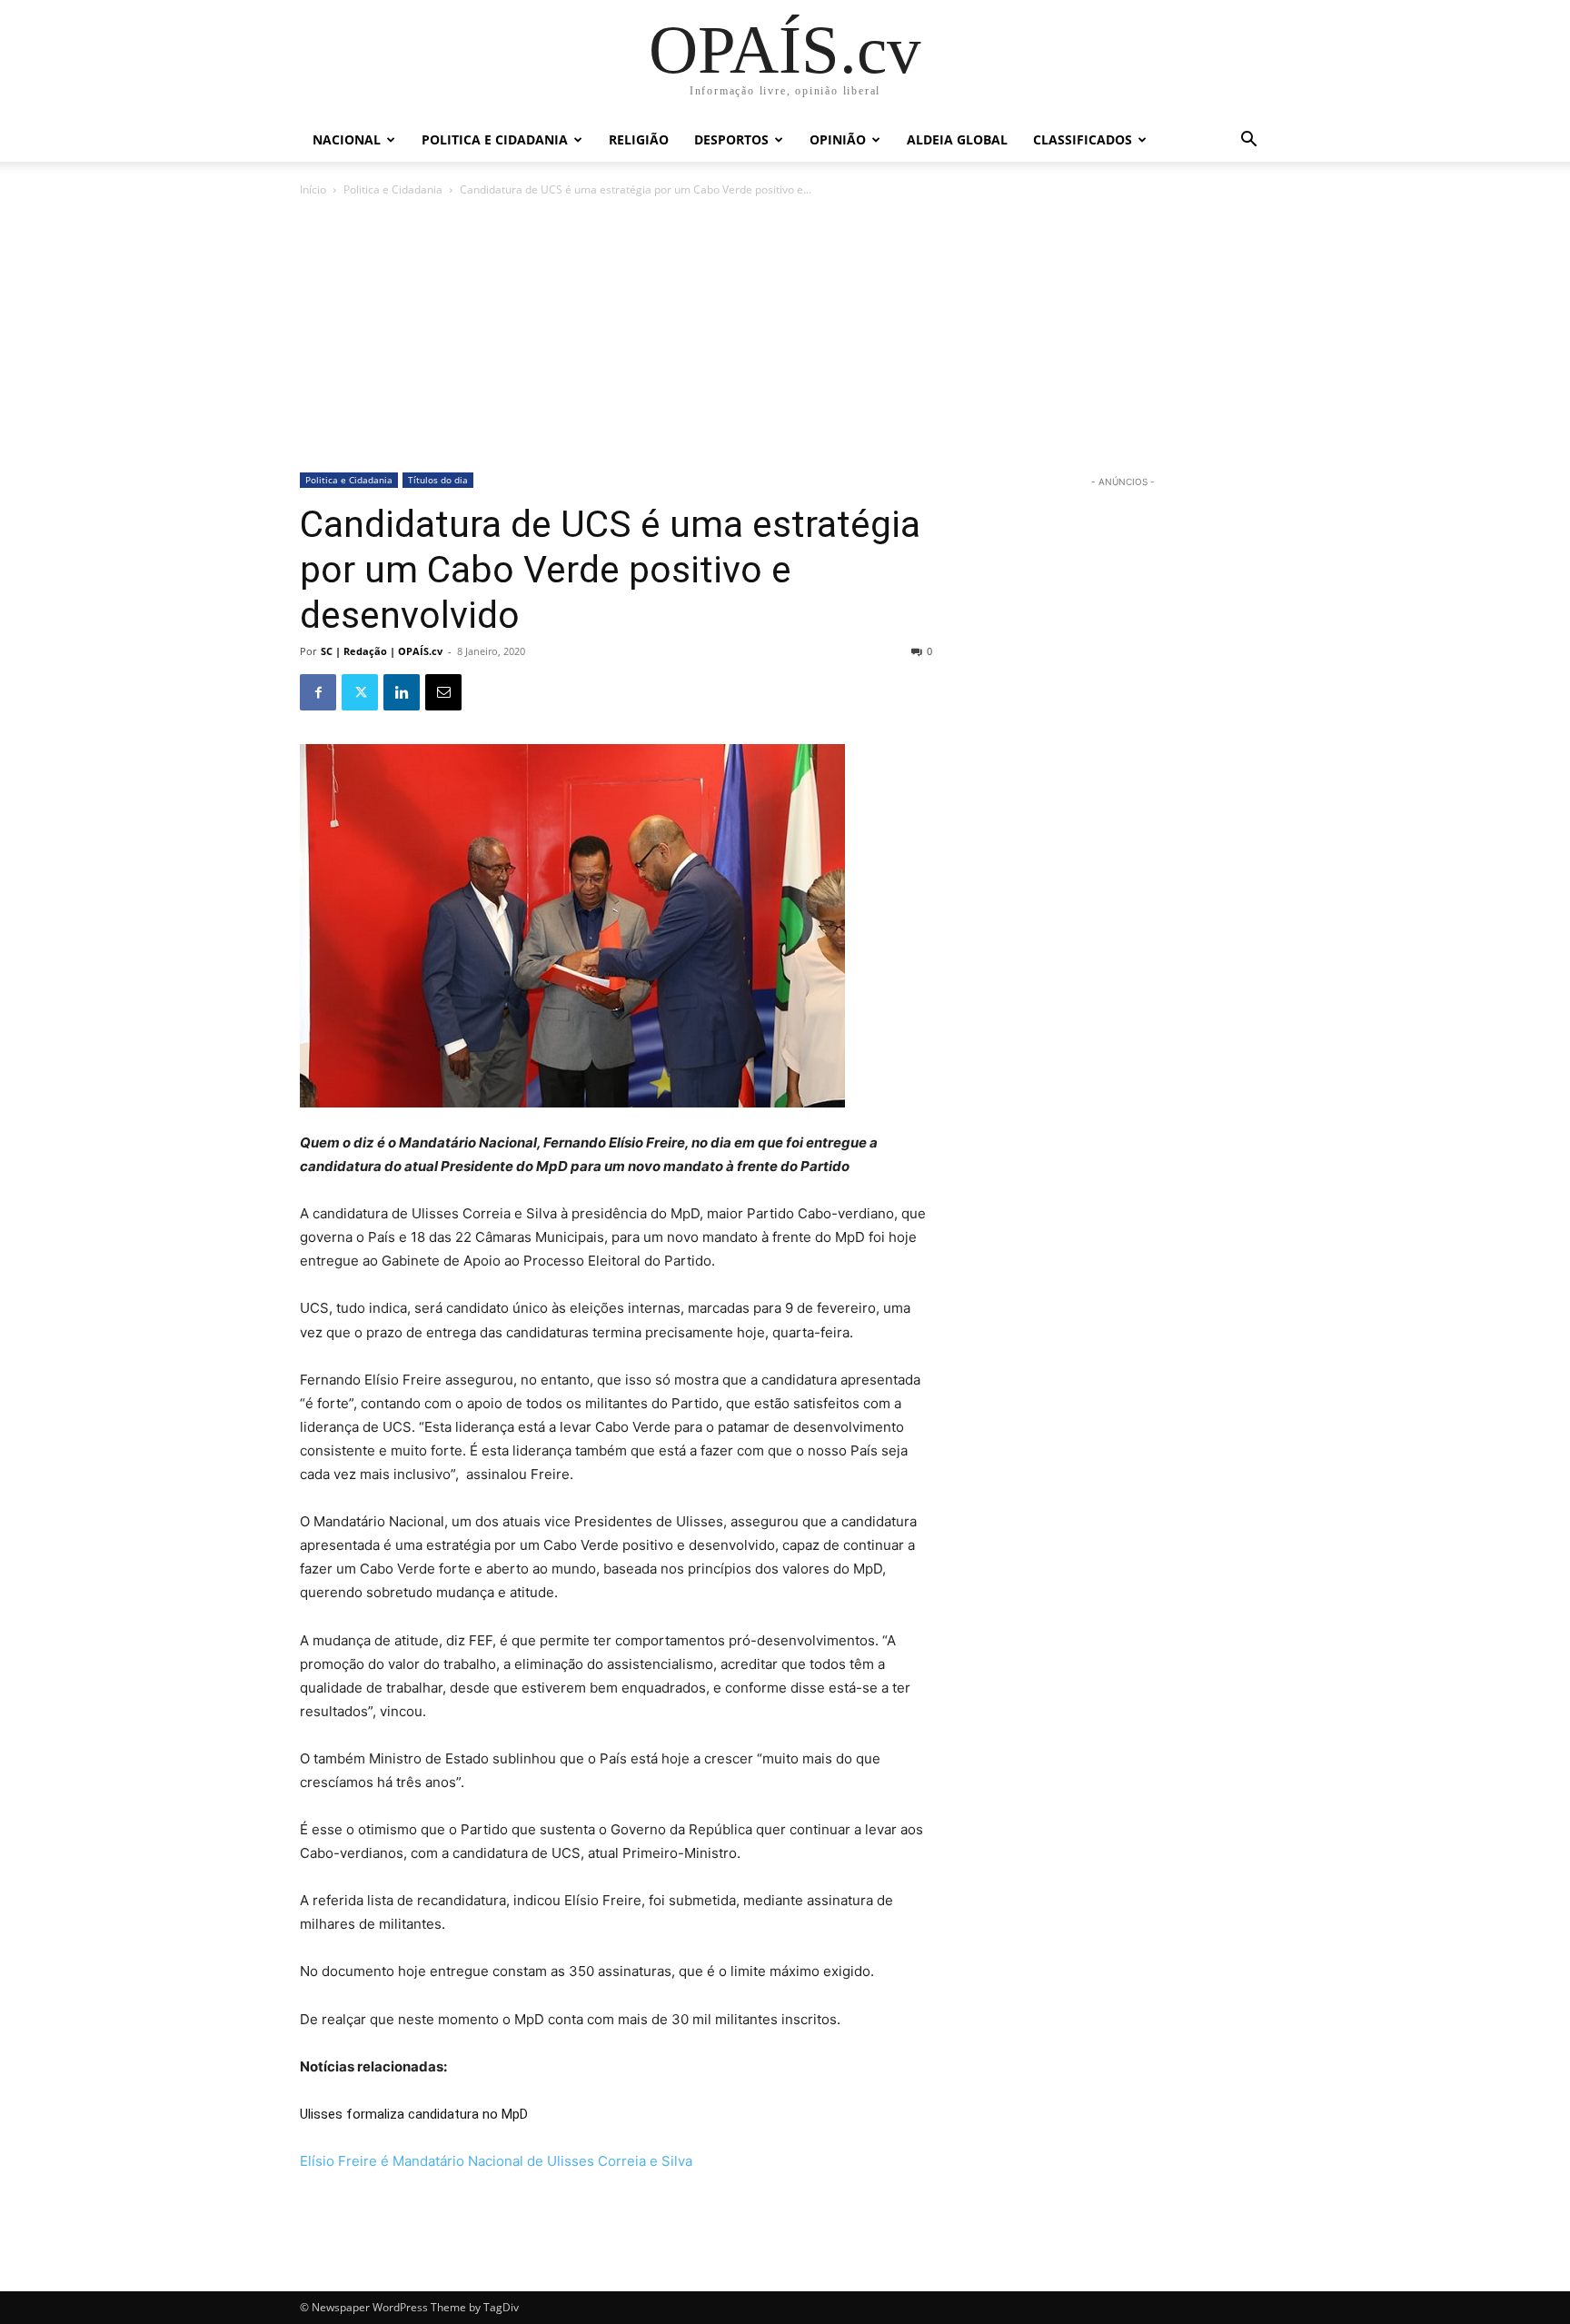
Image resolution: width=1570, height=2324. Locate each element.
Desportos (731, 139)
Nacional (347, 139)
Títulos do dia (438, 480)
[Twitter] (360, 692)
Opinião (838, 139)
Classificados (1083, 139)
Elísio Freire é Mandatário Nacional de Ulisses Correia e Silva (496, 2161)
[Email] (443, 692)
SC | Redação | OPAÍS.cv (382, 651)
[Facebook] (318, 692)
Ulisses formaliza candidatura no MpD (414, 2114)
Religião (639, 139)
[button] (1248, 141)
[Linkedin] (402, 692)
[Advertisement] (785, 336)
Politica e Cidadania (495, 139)
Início (313, 189)
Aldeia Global (957, 139)
